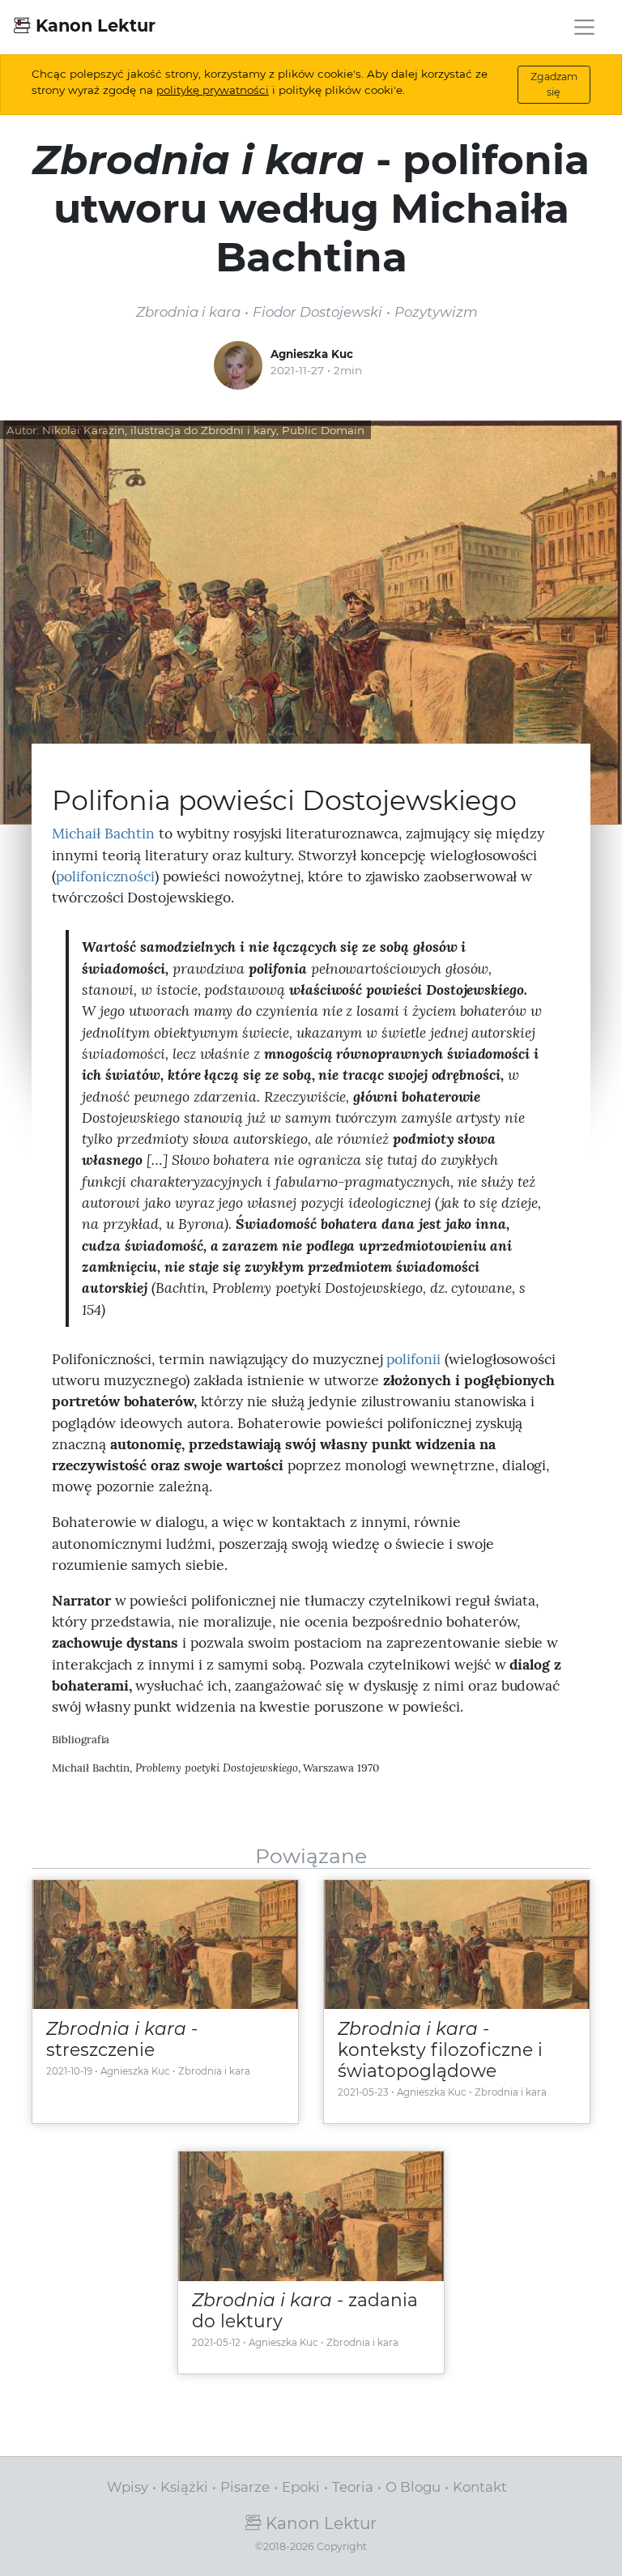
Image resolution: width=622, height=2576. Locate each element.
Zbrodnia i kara (214, 2071)
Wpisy (128, 2487)
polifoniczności (105, 876)
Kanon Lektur (93, 26)
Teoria (353, 2487)
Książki (184, 2487)
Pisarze (245, 2487)
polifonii (413, 1359)
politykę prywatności (213, 90)
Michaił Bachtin (103, 833)
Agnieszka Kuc (312, 354)
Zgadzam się (554, 84)
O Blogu (413, 2487)
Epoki (301, 2487)
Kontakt (480, 2487)
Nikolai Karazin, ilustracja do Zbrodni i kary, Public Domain (203, 430)
